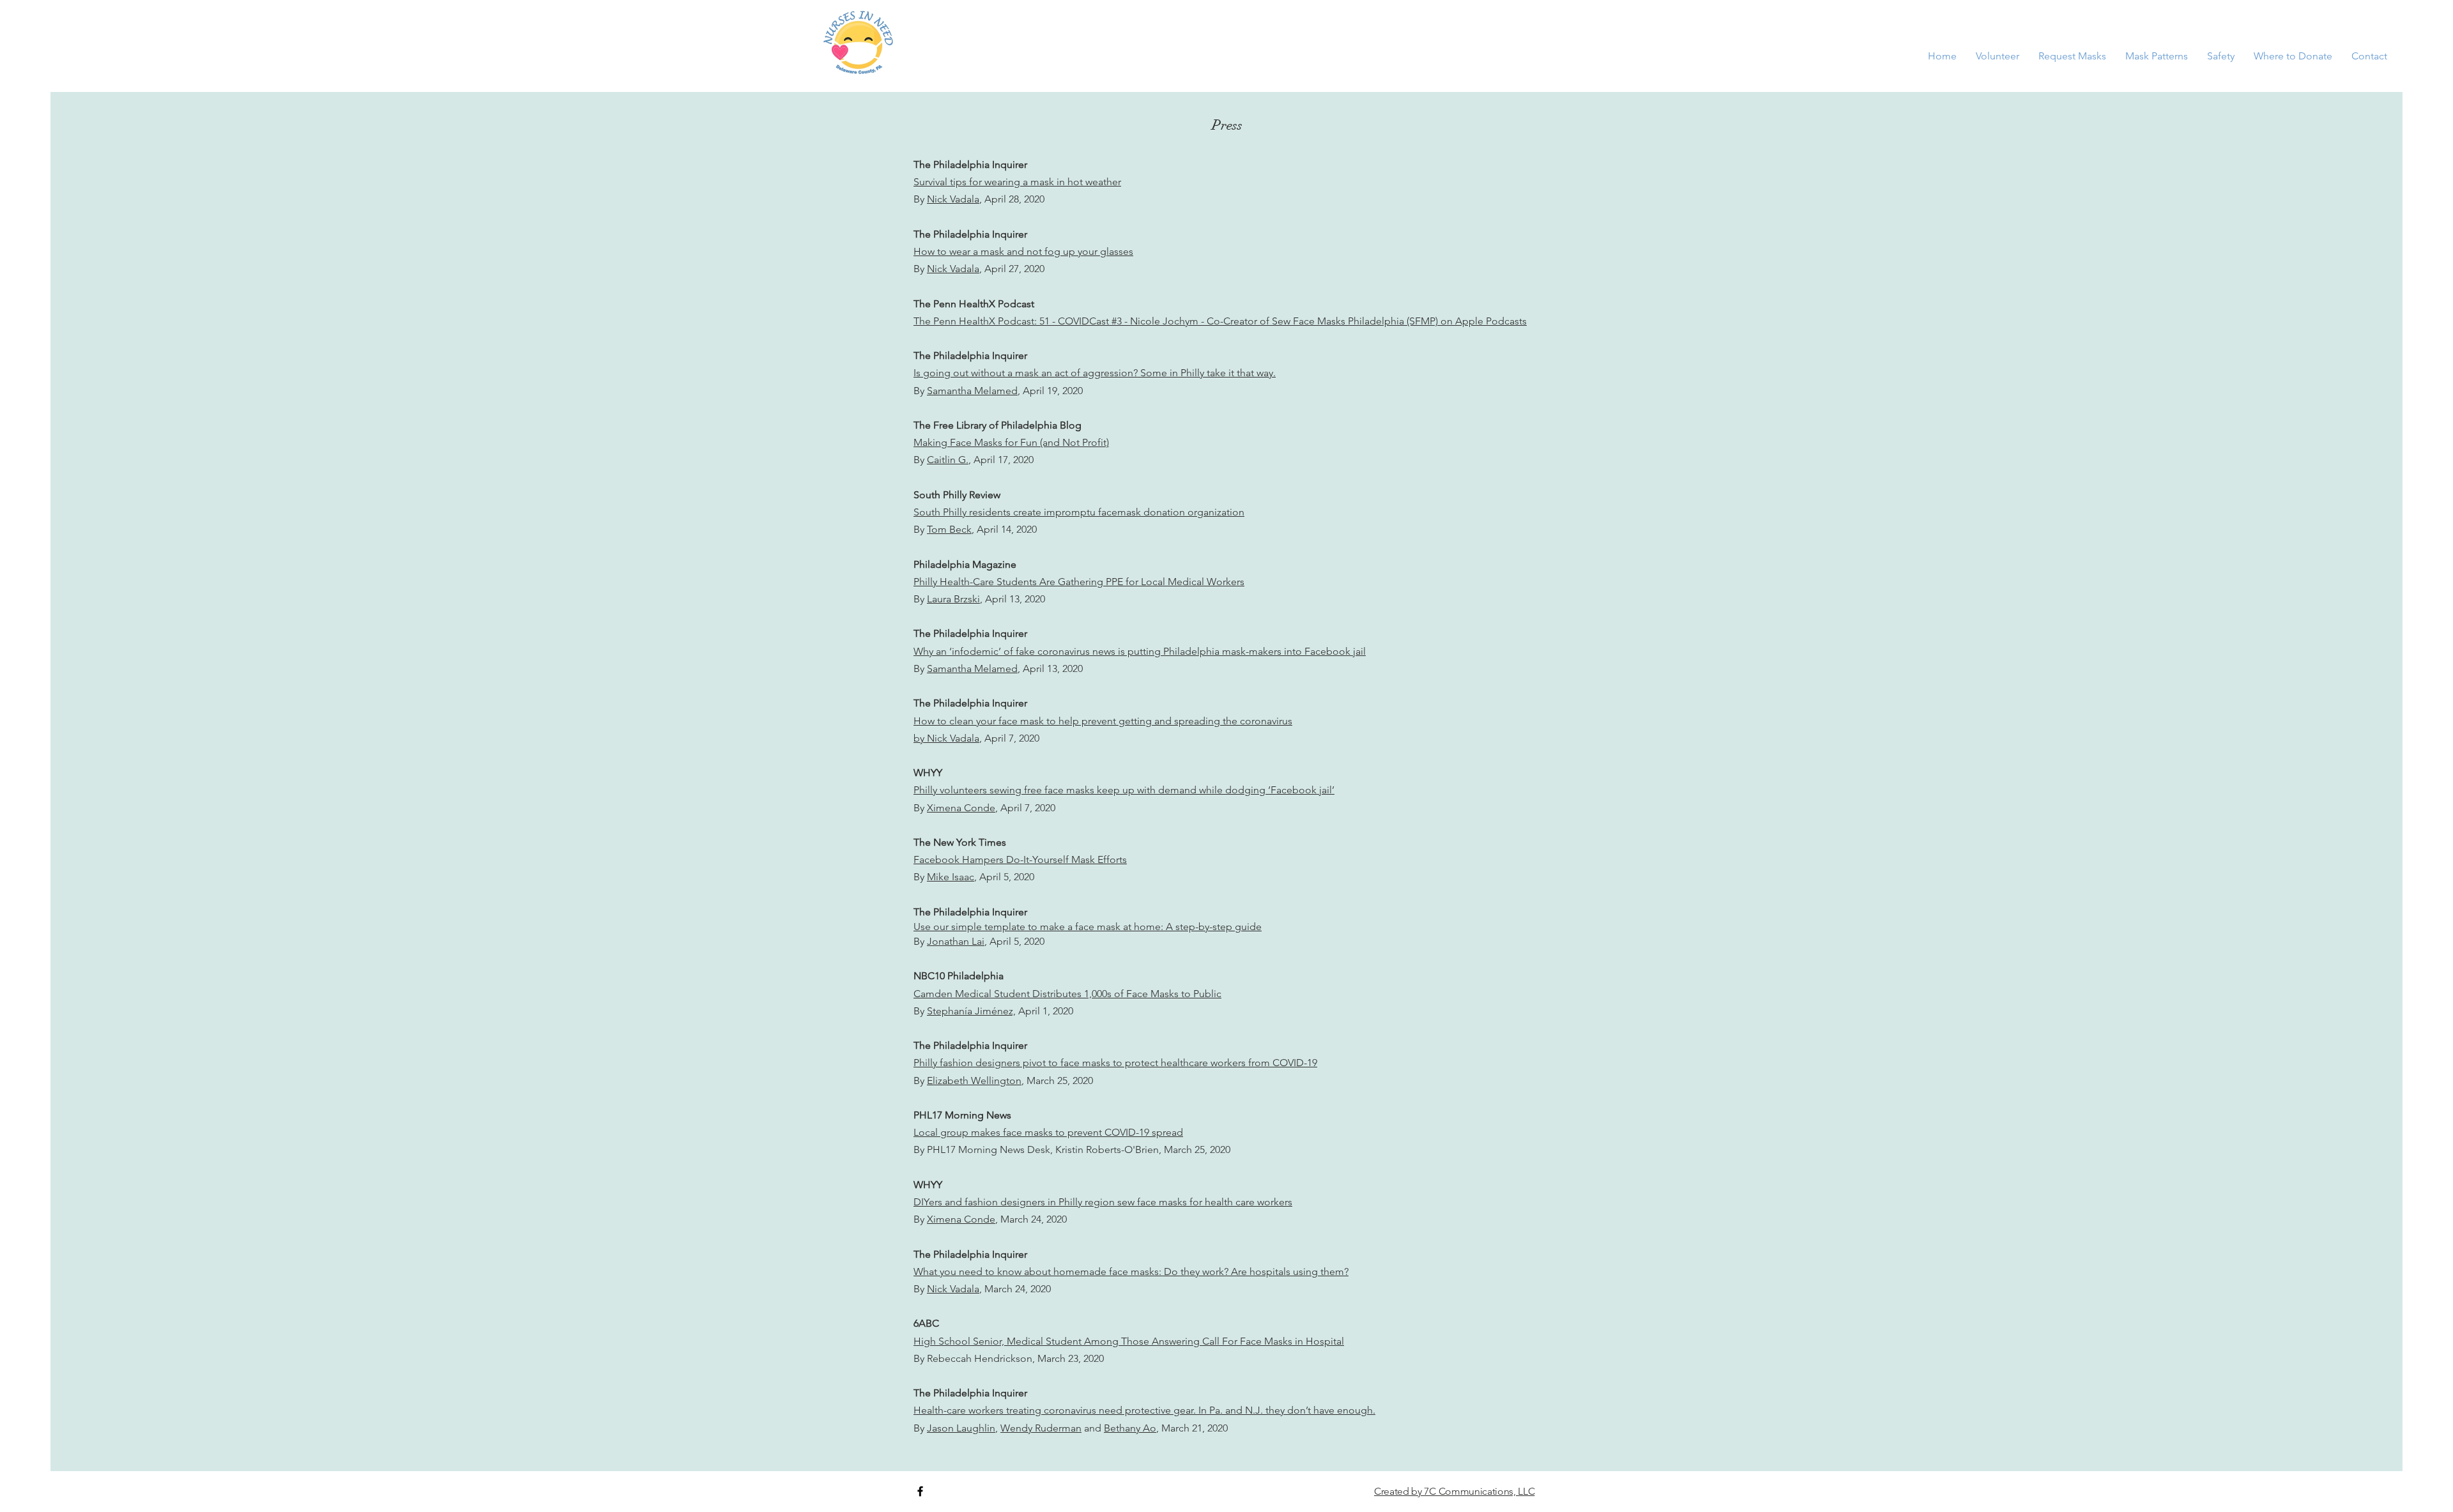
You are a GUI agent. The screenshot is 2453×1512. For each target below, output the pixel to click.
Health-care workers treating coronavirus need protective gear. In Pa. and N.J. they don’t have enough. (1144, 1410)
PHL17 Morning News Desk (989, 1149)
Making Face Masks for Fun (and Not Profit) (1011, 442)
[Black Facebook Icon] (920, 1491)
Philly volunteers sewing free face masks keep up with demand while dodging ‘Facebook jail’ (1124, 790)
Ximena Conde (961, 808)
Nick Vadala (953, 199)
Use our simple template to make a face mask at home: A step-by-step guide (1088, 927)
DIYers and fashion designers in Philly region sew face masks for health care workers (1103, 1202)
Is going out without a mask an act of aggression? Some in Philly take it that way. (1095, 373)
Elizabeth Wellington (974, 1081)
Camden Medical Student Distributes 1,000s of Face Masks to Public (1067, 994)
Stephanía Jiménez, (971, 1011)
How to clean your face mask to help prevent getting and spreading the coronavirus (1103, 721)
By (920, 199)
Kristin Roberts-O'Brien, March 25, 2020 (1143, 1149)
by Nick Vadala (946, 738)
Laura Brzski (953, 599)
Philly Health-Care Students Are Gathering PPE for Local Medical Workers (1079, 582)
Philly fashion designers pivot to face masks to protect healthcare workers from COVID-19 (1115, 1063)
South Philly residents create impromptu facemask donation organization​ (1079, 512)
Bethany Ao (1130, 1428)
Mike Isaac (951, 877)
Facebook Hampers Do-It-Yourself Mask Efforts (1020, 859)
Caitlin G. (948, 460)
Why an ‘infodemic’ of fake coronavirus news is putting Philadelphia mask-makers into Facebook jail (1140, 651)
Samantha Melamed (972, 391)
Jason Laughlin (961, 1428)
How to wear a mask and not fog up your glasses (1023, 251)
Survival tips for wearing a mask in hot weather (1017, 182)
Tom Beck (949, 529)
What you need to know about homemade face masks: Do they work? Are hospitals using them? (1131, 1271)
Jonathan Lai (956, 941)
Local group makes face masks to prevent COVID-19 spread (1048, 1132)
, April (995, 599)
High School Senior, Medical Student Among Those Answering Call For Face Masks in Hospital (1129, 1341)
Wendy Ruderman (1041, 1428)
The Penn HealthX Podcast (974, 304)
